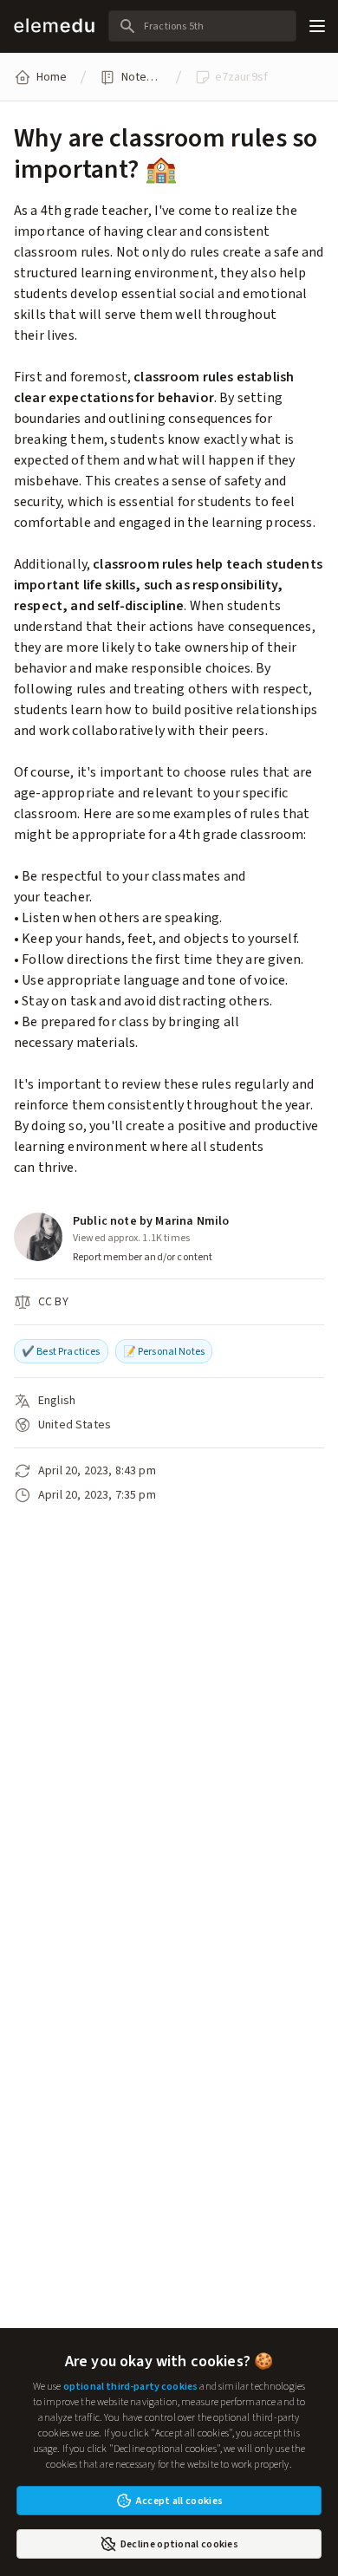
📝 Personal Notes (164, 1351)
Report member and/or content (143, 1257)
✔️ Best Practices (61, 1351)
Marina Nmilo (192, 1221)
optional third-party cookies (130, 2386)
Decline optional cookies (179, 2544)
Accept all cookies (179, 2501)
